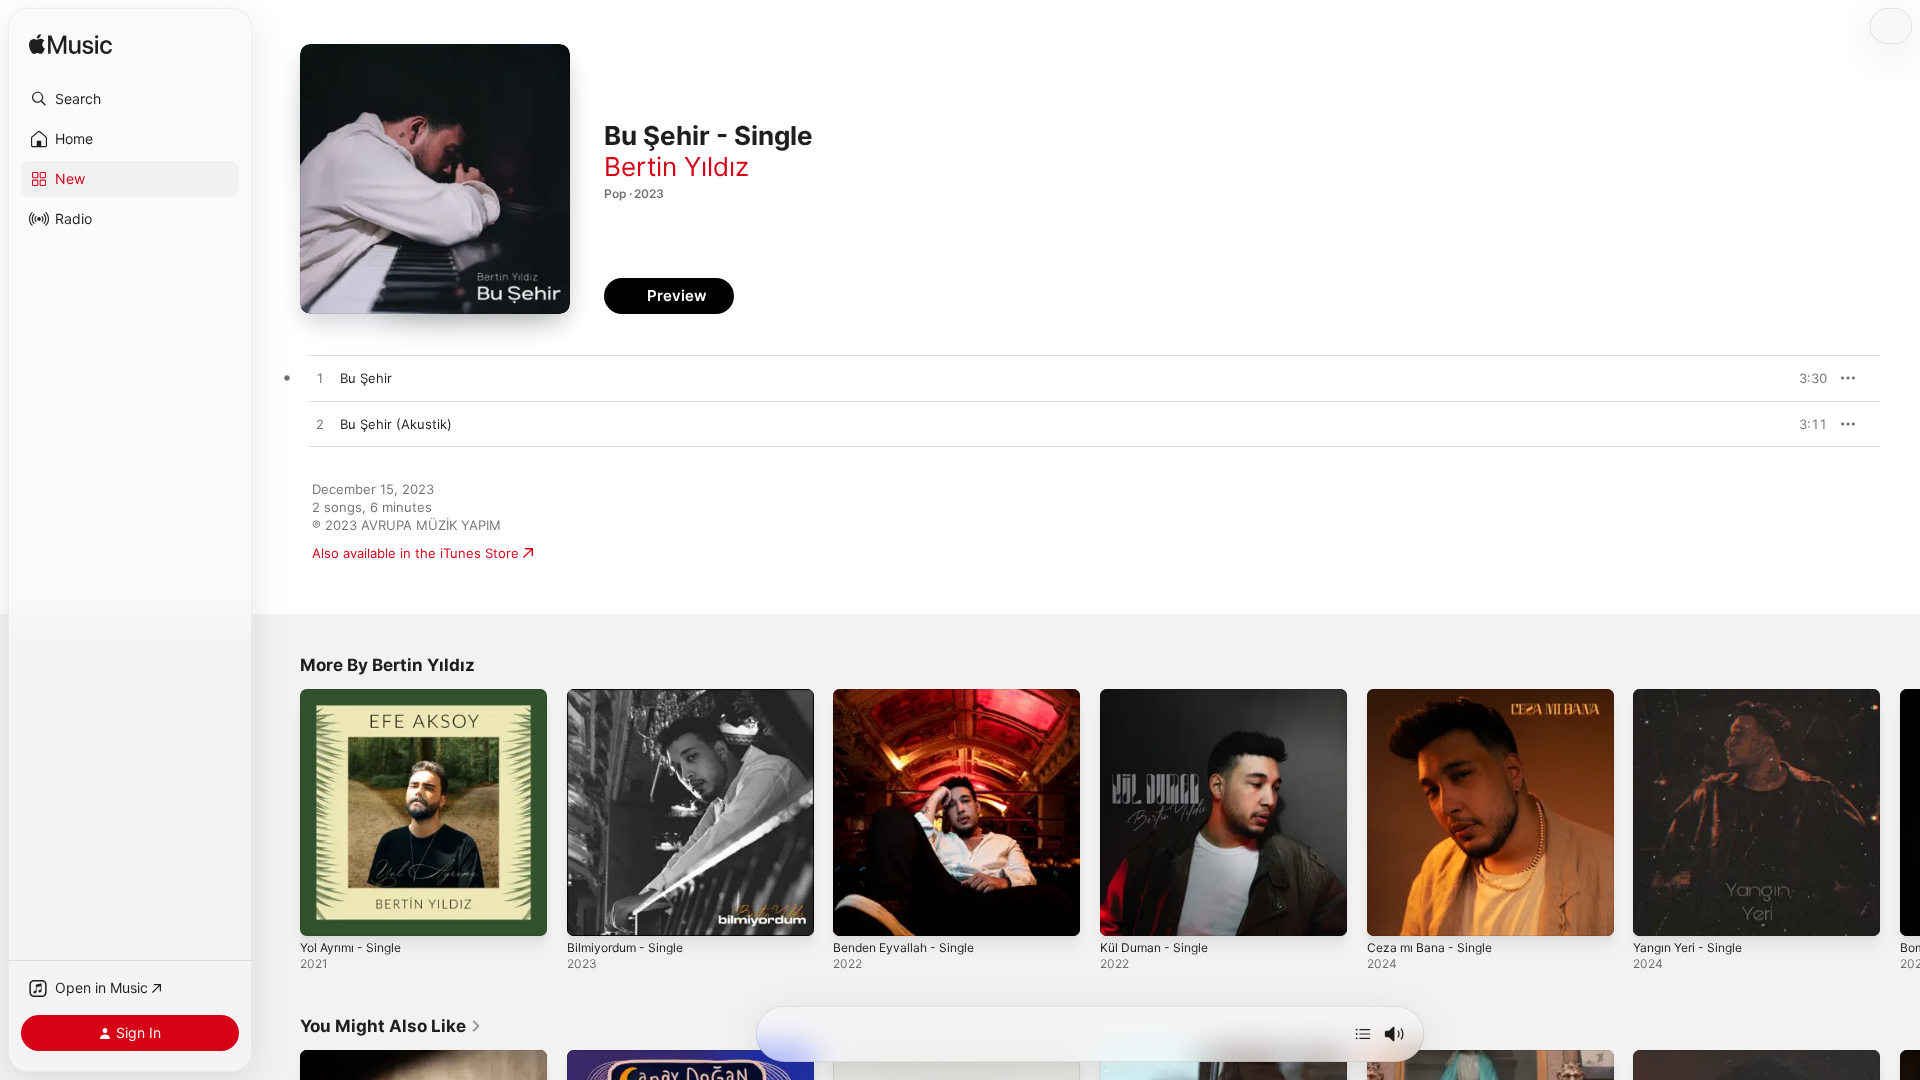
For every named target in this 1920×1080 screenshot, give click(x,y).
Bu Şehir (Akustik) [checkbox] (396, 424)
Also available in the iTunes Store (415, 553)
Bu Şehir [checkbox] (366, 378)
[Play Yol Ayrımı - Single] (325, 911)
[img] (70, 45)
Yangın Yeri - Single (1694, 697)
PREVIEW (1805, 378)
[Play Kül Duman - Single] (1125, 911)
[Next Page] (1900, 812)
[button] (130, 99)
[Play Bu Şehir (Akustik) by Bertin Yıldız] (320, 425)
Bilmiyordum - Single (630, 697)
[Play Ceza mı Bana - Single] (1392, 911)
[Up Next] (1363, 1034)
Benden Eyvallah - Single (910, 697)
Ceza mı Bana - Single (1434, 697)
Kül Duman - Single (1159, 697)
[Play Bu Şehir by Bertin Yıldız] (320, 379)
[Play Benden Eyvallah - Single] (858, 911)
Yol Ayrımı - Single (356, 697)
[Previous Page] (280, 812)
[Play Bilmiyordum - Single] (592, 911)
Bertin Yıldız (676, 166)
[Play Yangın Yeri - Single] (1658, 911)
